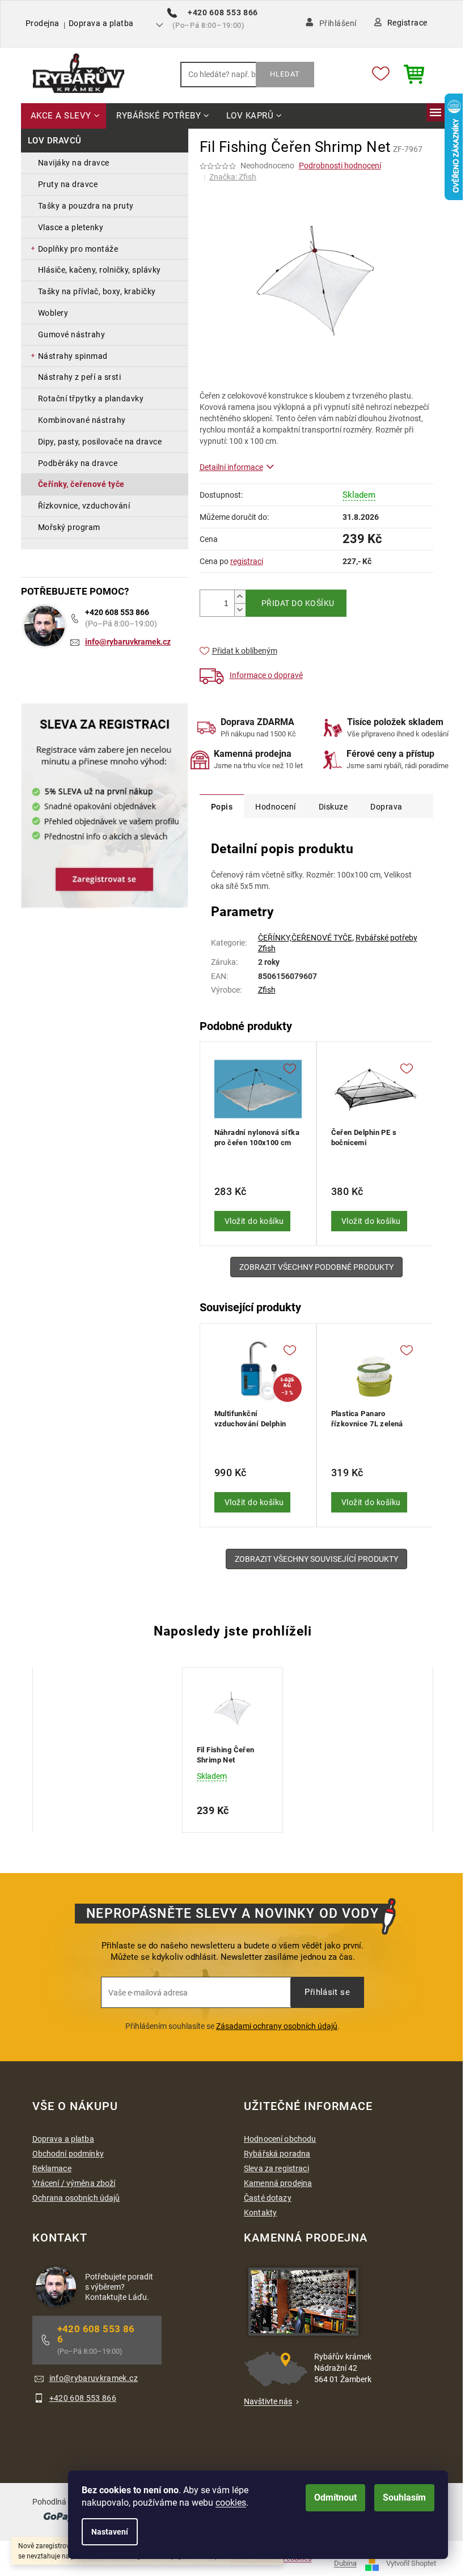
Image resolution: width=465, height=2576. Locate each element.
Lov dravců (55, 141)
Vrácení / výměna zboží (74, 2183)
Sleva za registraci (276, 2168)
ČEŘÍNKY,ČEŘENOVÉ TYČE (305, 938)
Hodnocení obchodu (280, 2139)
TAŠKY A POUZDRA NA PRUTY (86, 206)
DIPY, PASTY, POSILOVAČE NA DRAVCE (100, 442)
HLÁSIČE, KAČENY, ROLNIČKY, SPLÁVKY (100, 270)
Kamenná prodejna (278, 2183)
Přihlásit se (327, 1992)
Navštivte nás (268, 2401)
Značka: (233, 177)
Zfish (267, 990)
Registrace (407, 23)
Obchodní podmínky (68, 2154)
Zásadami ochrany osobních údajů (277, 2026)
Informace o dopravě (266, 675)
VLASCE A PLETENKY (71, 227)
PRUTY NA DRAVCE (68, 184)
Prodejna (43, 23)
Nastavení (110, 2532)
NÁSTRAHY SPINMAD (73, 356)
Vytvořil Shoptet (411, 2564)
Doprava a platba (101, 23)
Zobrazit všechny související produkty (316, 1559)
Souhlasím (404, 2497)
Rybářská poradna (277, 2154)
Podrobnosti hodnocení (340, 166)
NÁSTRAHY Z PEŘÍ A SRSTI (80, 377)
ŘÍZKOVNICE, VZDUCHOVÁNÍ (84, 506)
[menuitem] (64, 116)
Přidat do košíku (298, 603)
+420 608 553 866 (117, 612)
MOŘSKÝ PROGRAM (69, 527)
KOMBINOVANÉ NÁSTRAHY (82, 420)
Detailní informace (231, 467)
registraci (247, 561)
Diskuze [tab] (333, 807)
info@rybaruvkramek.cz (128, 642)
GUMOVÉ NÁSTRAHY (72, 334)
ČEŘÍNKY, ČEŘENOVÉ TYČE (81, 484)
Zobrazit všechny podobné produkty (316, 1267)
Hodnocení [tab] (276, 807)
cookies (231, 2503)
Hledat (285, 74)
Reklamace (52, 2168)
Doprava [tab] (386, 807)
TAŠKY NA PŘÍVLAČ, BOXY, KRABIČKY (97, 291)
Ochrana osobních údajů (76, 2198)
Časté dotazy (268, 2198)
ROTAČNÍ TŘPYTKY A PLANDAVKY (91, 399)
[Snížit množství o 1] (240, 610)
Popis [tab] (222, 807)
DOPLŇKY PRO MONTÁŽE (78, 249)
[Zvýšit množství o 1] (240, 597)
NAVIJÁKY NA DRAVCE (74, 163)
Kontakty (260, 2213)
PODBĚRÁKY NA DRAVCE (78, 463)
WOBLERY (53, 313)
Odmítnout (335, 2497)
